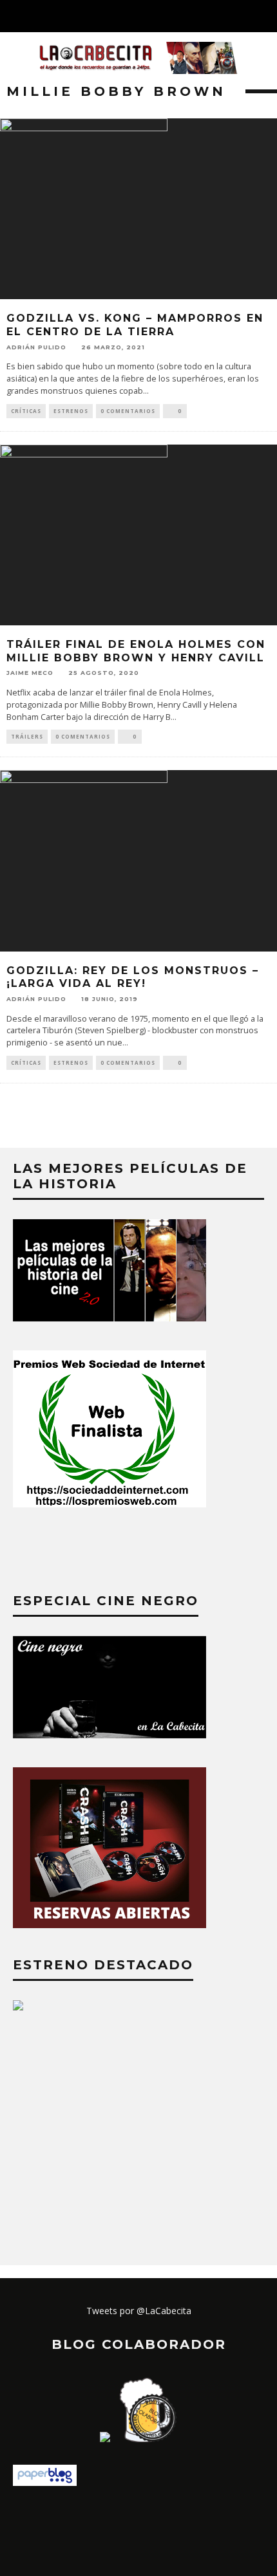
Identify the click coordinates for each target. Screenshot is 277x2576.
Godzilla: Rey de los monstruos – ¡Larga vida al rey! (133, 977)
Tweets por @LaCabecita (139, 2311)
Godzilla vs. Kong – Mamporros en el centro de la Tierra (135, 325)
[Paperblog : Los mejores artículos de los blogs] (45, 2482)
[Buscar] (267, 16)
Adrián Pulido (36, 347)
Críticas (26, 411)
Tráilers (27, 736)
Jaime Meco (30, 673)
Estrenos (71, 411)
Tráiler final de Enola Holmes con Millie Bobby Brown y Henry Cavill (136, 651)
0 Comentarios (128, 411)
